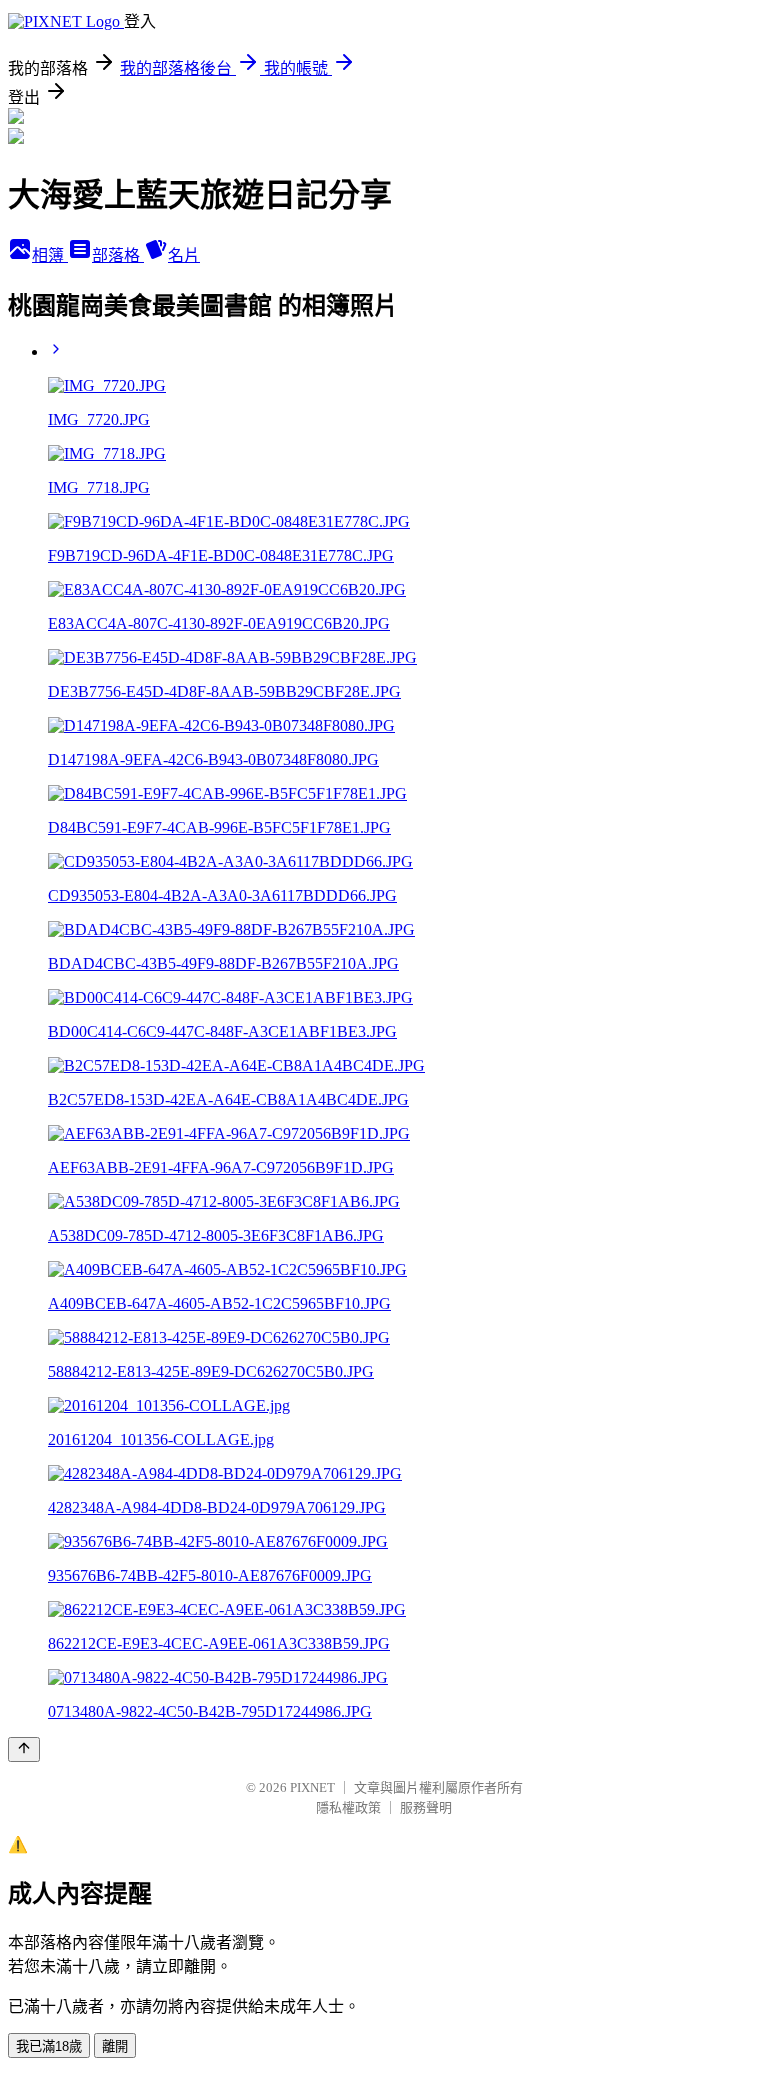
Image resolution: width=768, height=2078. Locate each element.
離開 (115, 2046)
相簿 (50, 255)
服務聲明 (426, 1807)
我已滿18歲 (49, 2046)
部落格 (118, 255)
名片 (184, 255)
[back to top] (24, 1749)
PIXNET (312, 1787)
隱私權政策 (348, 1807)
